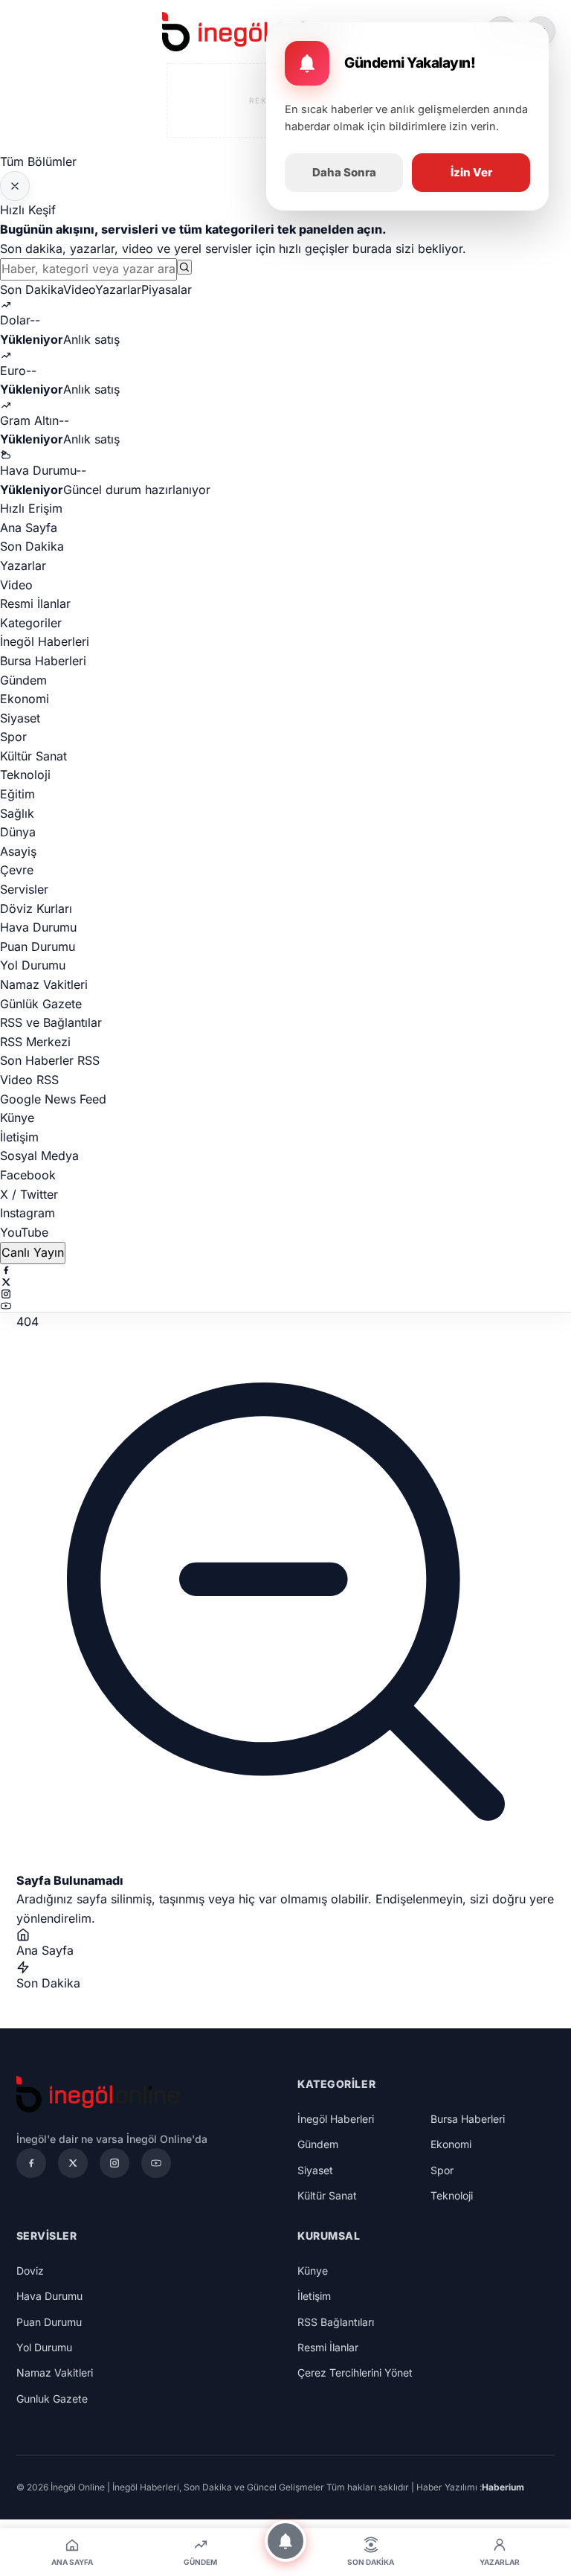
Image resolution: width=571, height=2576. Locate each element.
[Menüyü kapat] (15, 186)
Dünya (18, 832)
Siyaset (20, 718)
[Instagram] (285, 1294)
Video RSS (29, 1080)
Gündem (23, 680)
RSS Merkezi (35, 1042)
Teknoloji (25, 775)
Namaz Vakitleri (44, 984)
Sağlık (17, 813)
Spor (13, 737)
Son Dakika (32, 289)
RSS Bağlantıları (336, 2322)
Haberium (503, 2487)
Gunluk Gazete (52, 2399)
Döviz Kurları (36, 909)
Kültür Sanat (33, 756)
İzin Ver (471, 172)
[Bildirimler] (285, 2541)
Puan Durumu (38, 946)
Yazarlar (118, 289)
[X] (285, 1282)
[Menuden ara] (184, 267)
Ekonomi (25, 699)
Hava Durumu (38, 927)
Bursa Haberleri (43, 661)
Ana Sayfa (29, 528)
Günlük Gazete (41, 1004)
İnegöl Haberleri (45, 641)
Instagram (28, 1213)
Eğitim (17, 794)
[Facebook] (285, 1270)
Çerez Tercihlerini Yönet (355, 2372)
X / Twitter (29, 1194)
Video (79, 289)
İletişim (19, 1137)
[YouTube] (285, 1306)
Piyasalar (167, 289)
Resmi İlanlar (35, 603)
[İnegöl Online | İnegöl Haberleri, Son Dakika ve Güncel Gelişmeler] (251, 32)
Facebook (28, 1175)
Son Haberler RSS (50, 1060)
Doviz (30, 2271)
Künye (17, 1118)
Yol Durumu (33, 965)
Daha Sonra (344, 172)
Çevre (17, 870)
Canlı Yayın (33, 1252)
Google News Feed (53, 1099)
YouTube (24, 1232)
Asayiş (18, 851)
